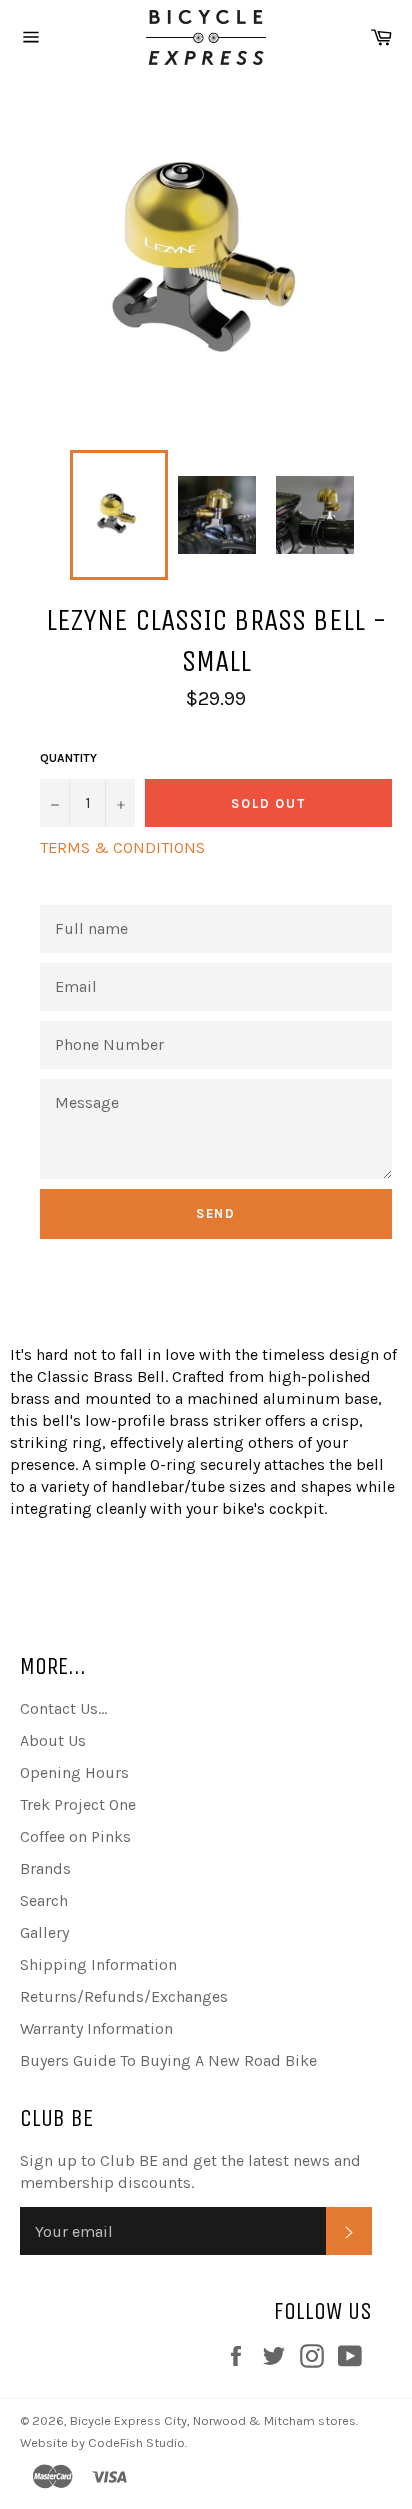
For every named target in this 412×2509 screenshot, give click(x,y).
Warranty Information (96, 2028)
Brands (45, 1868)
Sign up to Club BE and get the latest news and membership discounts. (190, 2171)
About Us (53, 1740)
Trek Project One (78, 1804)
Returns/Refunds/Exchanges (124, 1996)
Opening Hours (74, 1772)
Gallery (44, 1932)
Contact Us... (63, 1708)
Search (44, 1900)
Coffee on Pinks (75, 1836)
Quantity (68, 758)
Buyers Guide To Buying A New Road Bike (168, 2060)
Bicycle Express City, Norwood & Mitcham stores (213, 2420)
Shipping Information (98, 1964)
